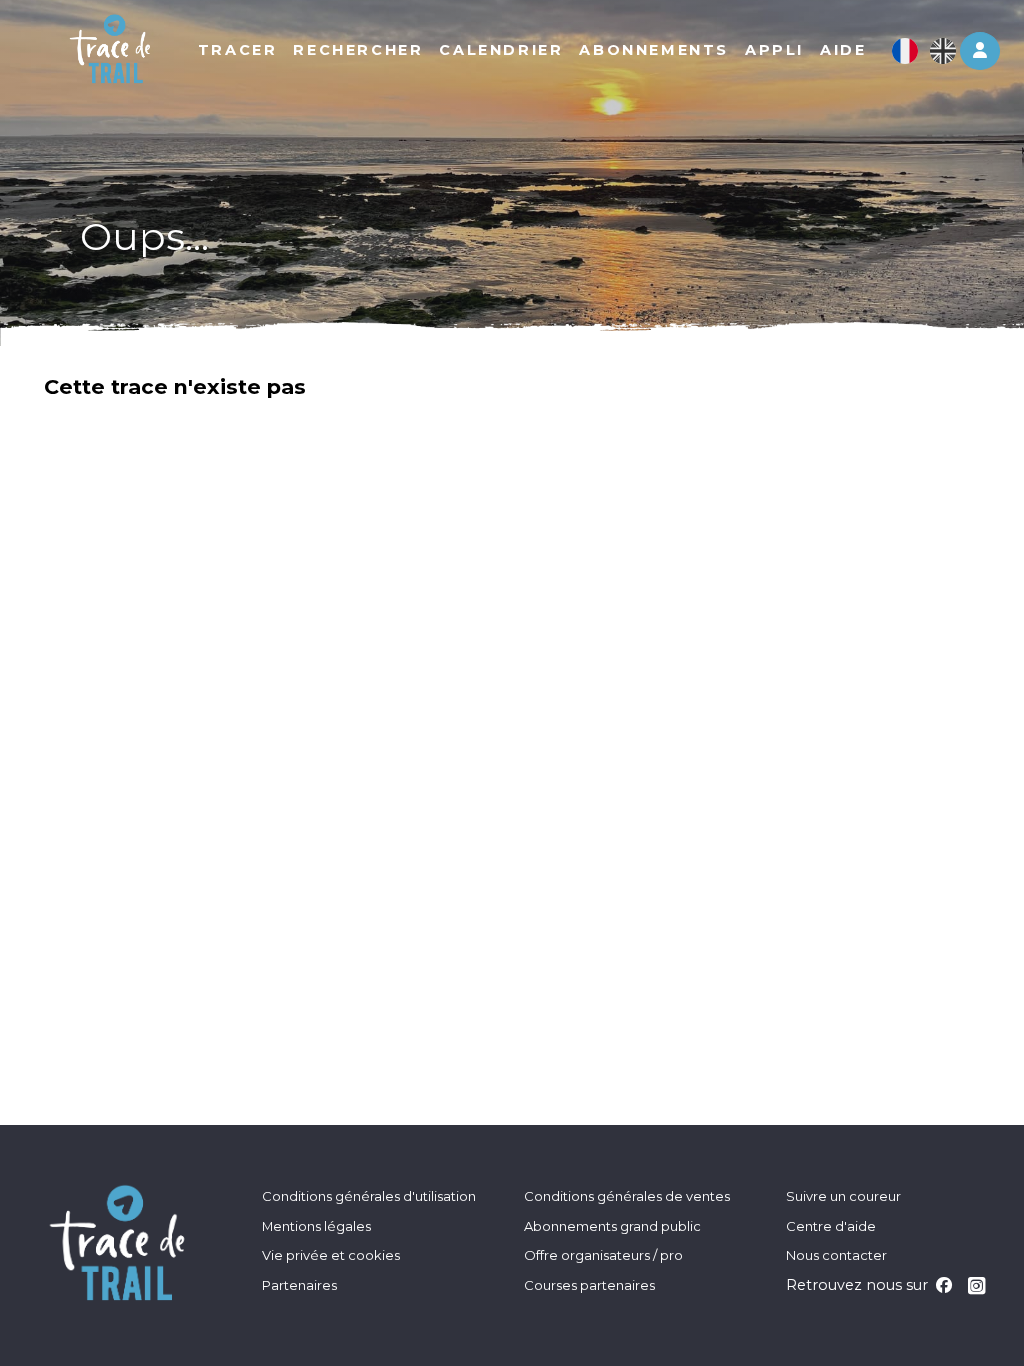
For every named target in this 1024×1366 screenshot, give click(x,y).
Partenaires (299, 1285)
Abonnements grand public (612, 1226)
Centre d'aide (831, 1226)
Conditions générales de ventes (627, 1196)
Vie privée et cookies (331, 1255)
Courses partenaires (589, 1285)
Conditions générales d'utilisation (369, 1196)
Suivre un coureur (843, 1196)
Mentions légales (316, 1226)
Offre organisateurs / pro (603, 1255)
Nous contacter (836, 1255)
